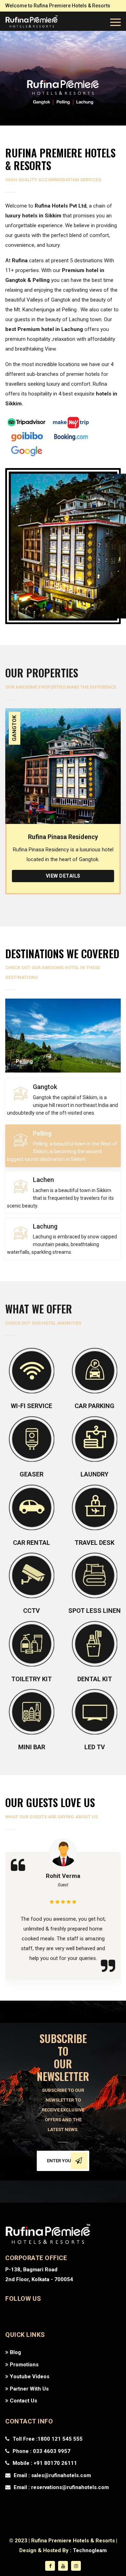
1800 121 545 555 (60, 2439)
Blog (15, 2352)
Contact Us (23, 2401)
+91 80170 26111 (55, 2463)
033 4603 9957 (51, 2451)
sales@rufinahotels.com (61, 2475)
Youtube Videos (29, 2376)
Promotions (23, 2365)
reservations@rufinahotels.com (70, 2487)
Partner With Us (29, 2389)
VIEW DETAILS (63, 876)
